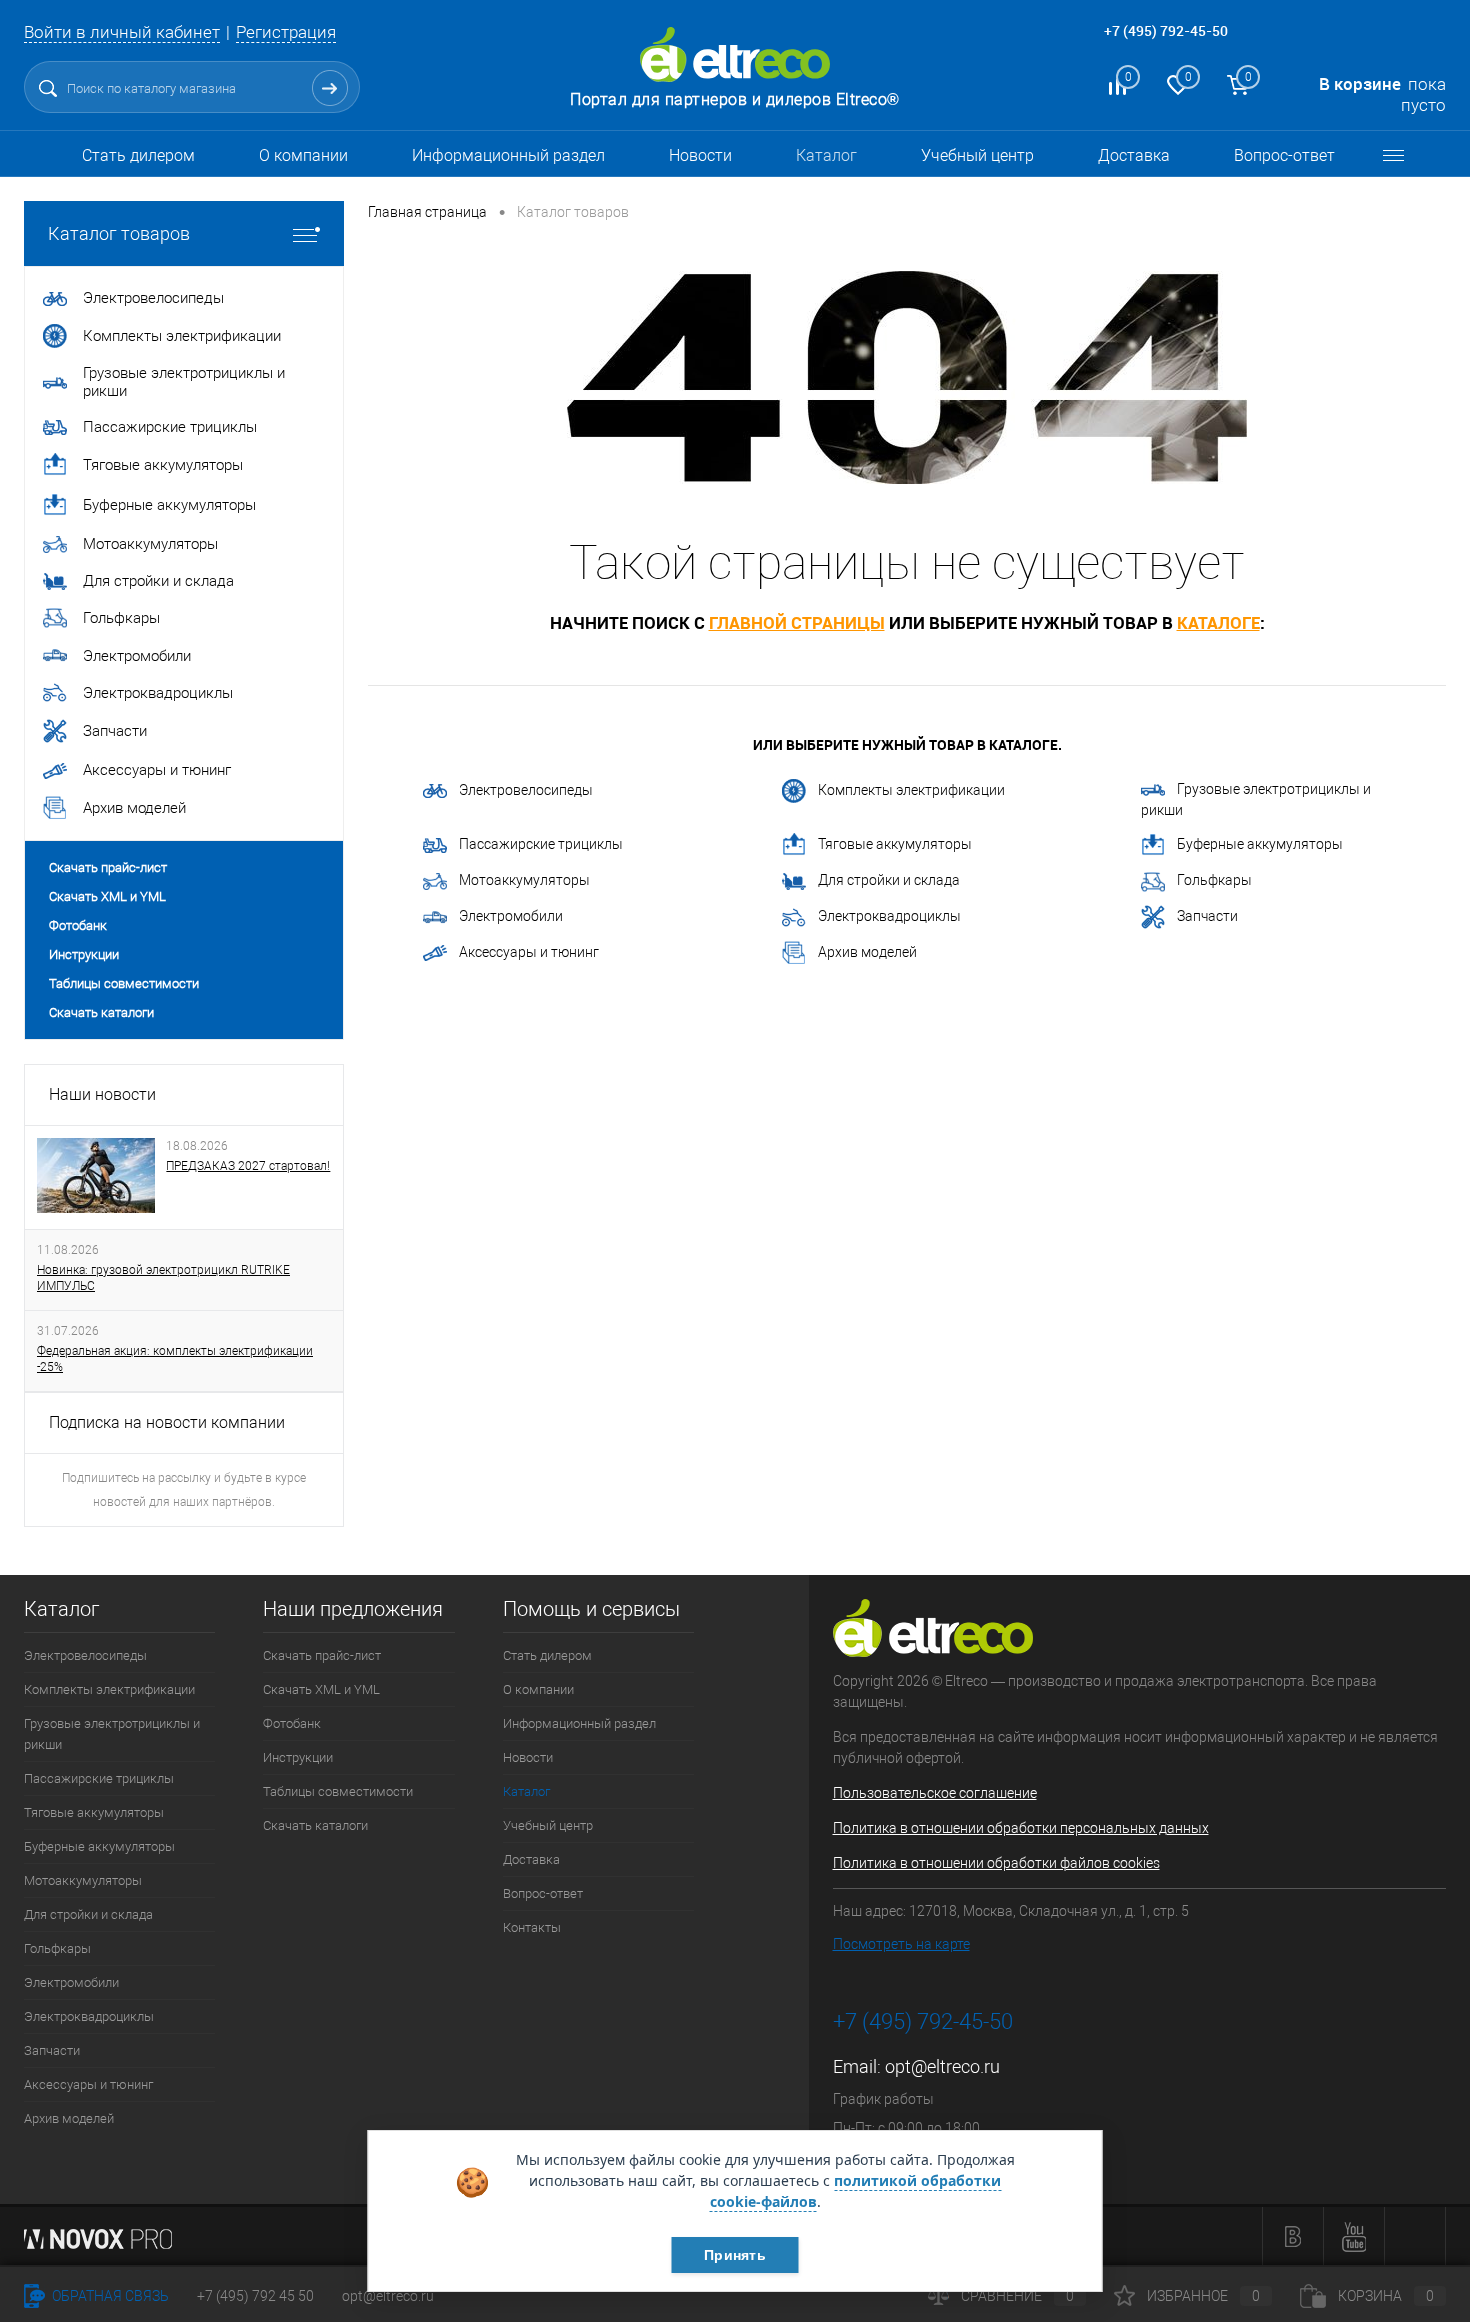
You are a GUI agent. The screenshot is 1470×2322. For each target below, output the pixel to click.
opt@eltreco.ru (942, 2066)
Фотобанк (78, 925)
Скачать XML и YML (107, 896)
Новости (700, 155)
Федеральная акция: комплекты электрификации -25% (175, 1359)
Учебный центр (977, 155)
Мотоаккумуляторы (524, 880)
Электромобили (511, 916)
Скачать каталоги (101, 1012)
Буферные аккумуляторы (1260, 844)
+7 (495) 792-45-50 (1166, 30)
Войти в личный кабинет (122, 32)
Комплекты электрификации (911, 790)
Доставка (1134, 155)
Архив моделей (867, 952)
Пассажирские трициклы (541, 844)
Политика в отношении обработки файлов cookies (996, 1863)
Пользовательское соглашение (935, 1793)
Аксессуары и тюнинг (529, 952)
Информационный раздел (508, 155)
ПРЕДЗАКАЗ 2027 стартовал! (248, 1166)
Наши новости (102, 1094)
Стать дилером (138, 155)
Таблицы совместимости (124, 983)
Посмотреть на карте (901, 1944)
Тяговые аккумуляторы (895, 844)
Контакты (532, 1927)
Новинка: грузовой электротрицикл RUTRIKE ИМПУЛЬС (163, 1278)
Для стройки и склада (889, 880)
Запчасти (1207, 916)
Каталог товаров (119, 233)
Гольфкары (1214, 880)
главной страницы (797, 622)
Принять (735, 2255)
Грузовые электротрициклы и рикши (1256, 799)
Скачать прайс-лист (108, 867)
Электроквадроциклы (889, 916)
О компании (303, 155)
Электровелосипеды (526, 790)
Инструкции (84, 954)
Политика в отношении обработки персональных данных (1021, 1828)
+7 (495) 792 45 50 (255, 2296)
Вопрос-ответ (1284, 155)
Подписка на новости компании (167, 1422)
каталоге (1218, 622)
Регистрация (286, 32)
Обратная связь (109, 2296)
